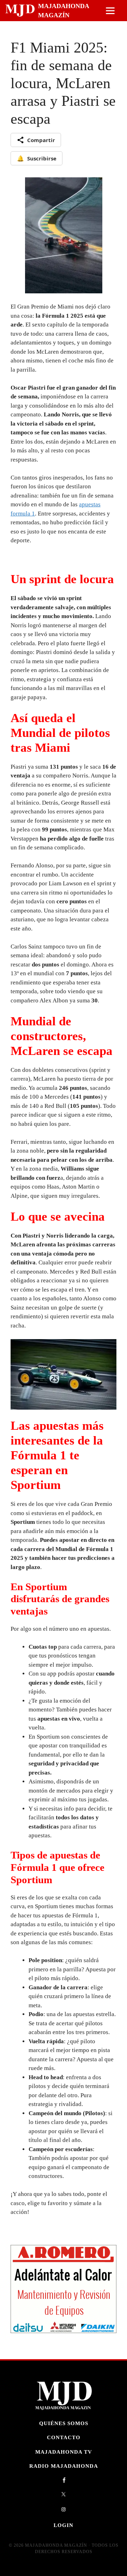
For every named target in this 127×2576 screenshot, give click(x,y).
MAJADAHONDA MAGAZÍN (64, 11)
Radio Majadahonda (64, 2466)
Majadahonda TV (64, 2452)
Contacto (64, 2438)
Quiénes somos (64, 2423)
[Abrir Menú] (110, 11)
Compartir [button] (41, 140)
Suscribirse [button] (37, 158)
